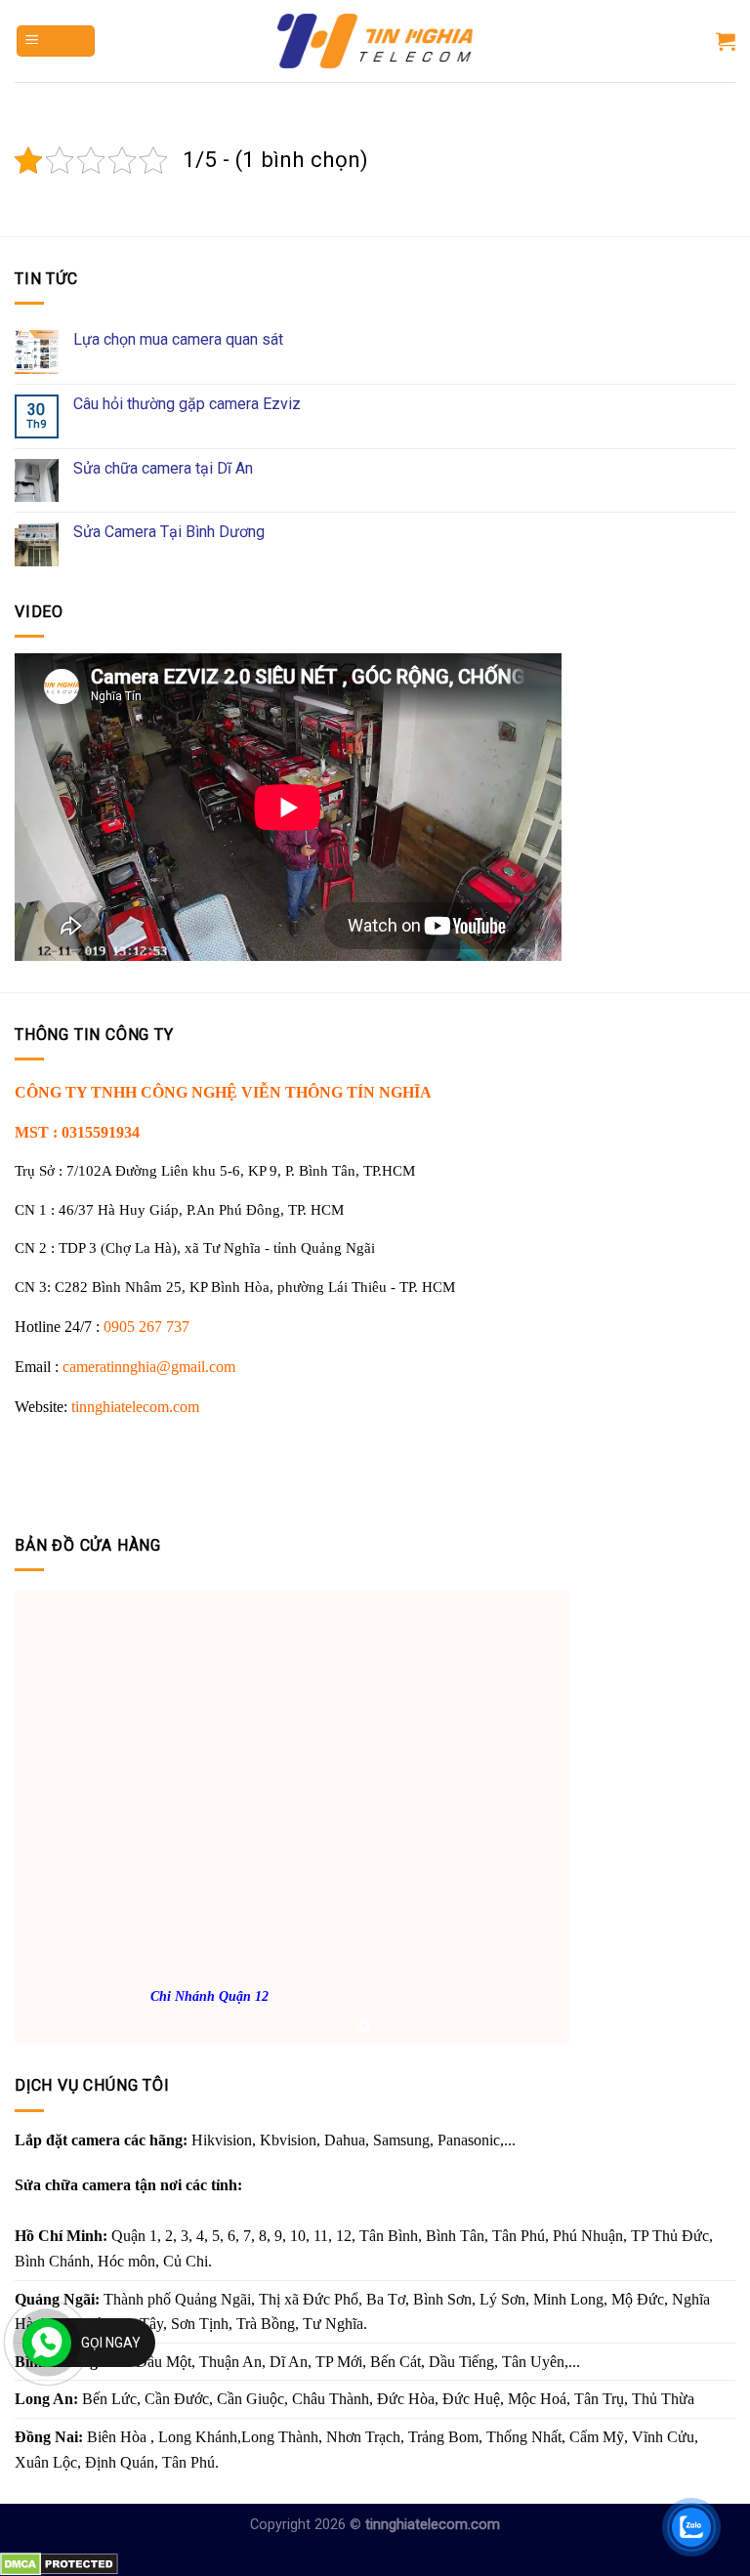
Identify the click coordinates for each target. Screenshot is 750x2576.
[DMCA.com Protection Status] (59, 2563)
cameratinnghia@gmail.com (149, 1367)
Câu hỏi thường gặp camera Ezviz (187, 404)
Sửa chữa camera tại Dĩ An (163, 468)
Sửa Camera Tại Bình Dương (169, 532)
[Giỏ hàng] (726, 41)
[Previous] (54, 1820)
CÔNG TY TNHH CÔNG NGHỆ (128, 1092)
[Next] (696, 1820)
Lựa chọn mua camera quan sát (178, 339)
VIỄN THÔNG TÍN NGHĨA (336, 1092)
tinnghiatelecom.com (135, 1407)
